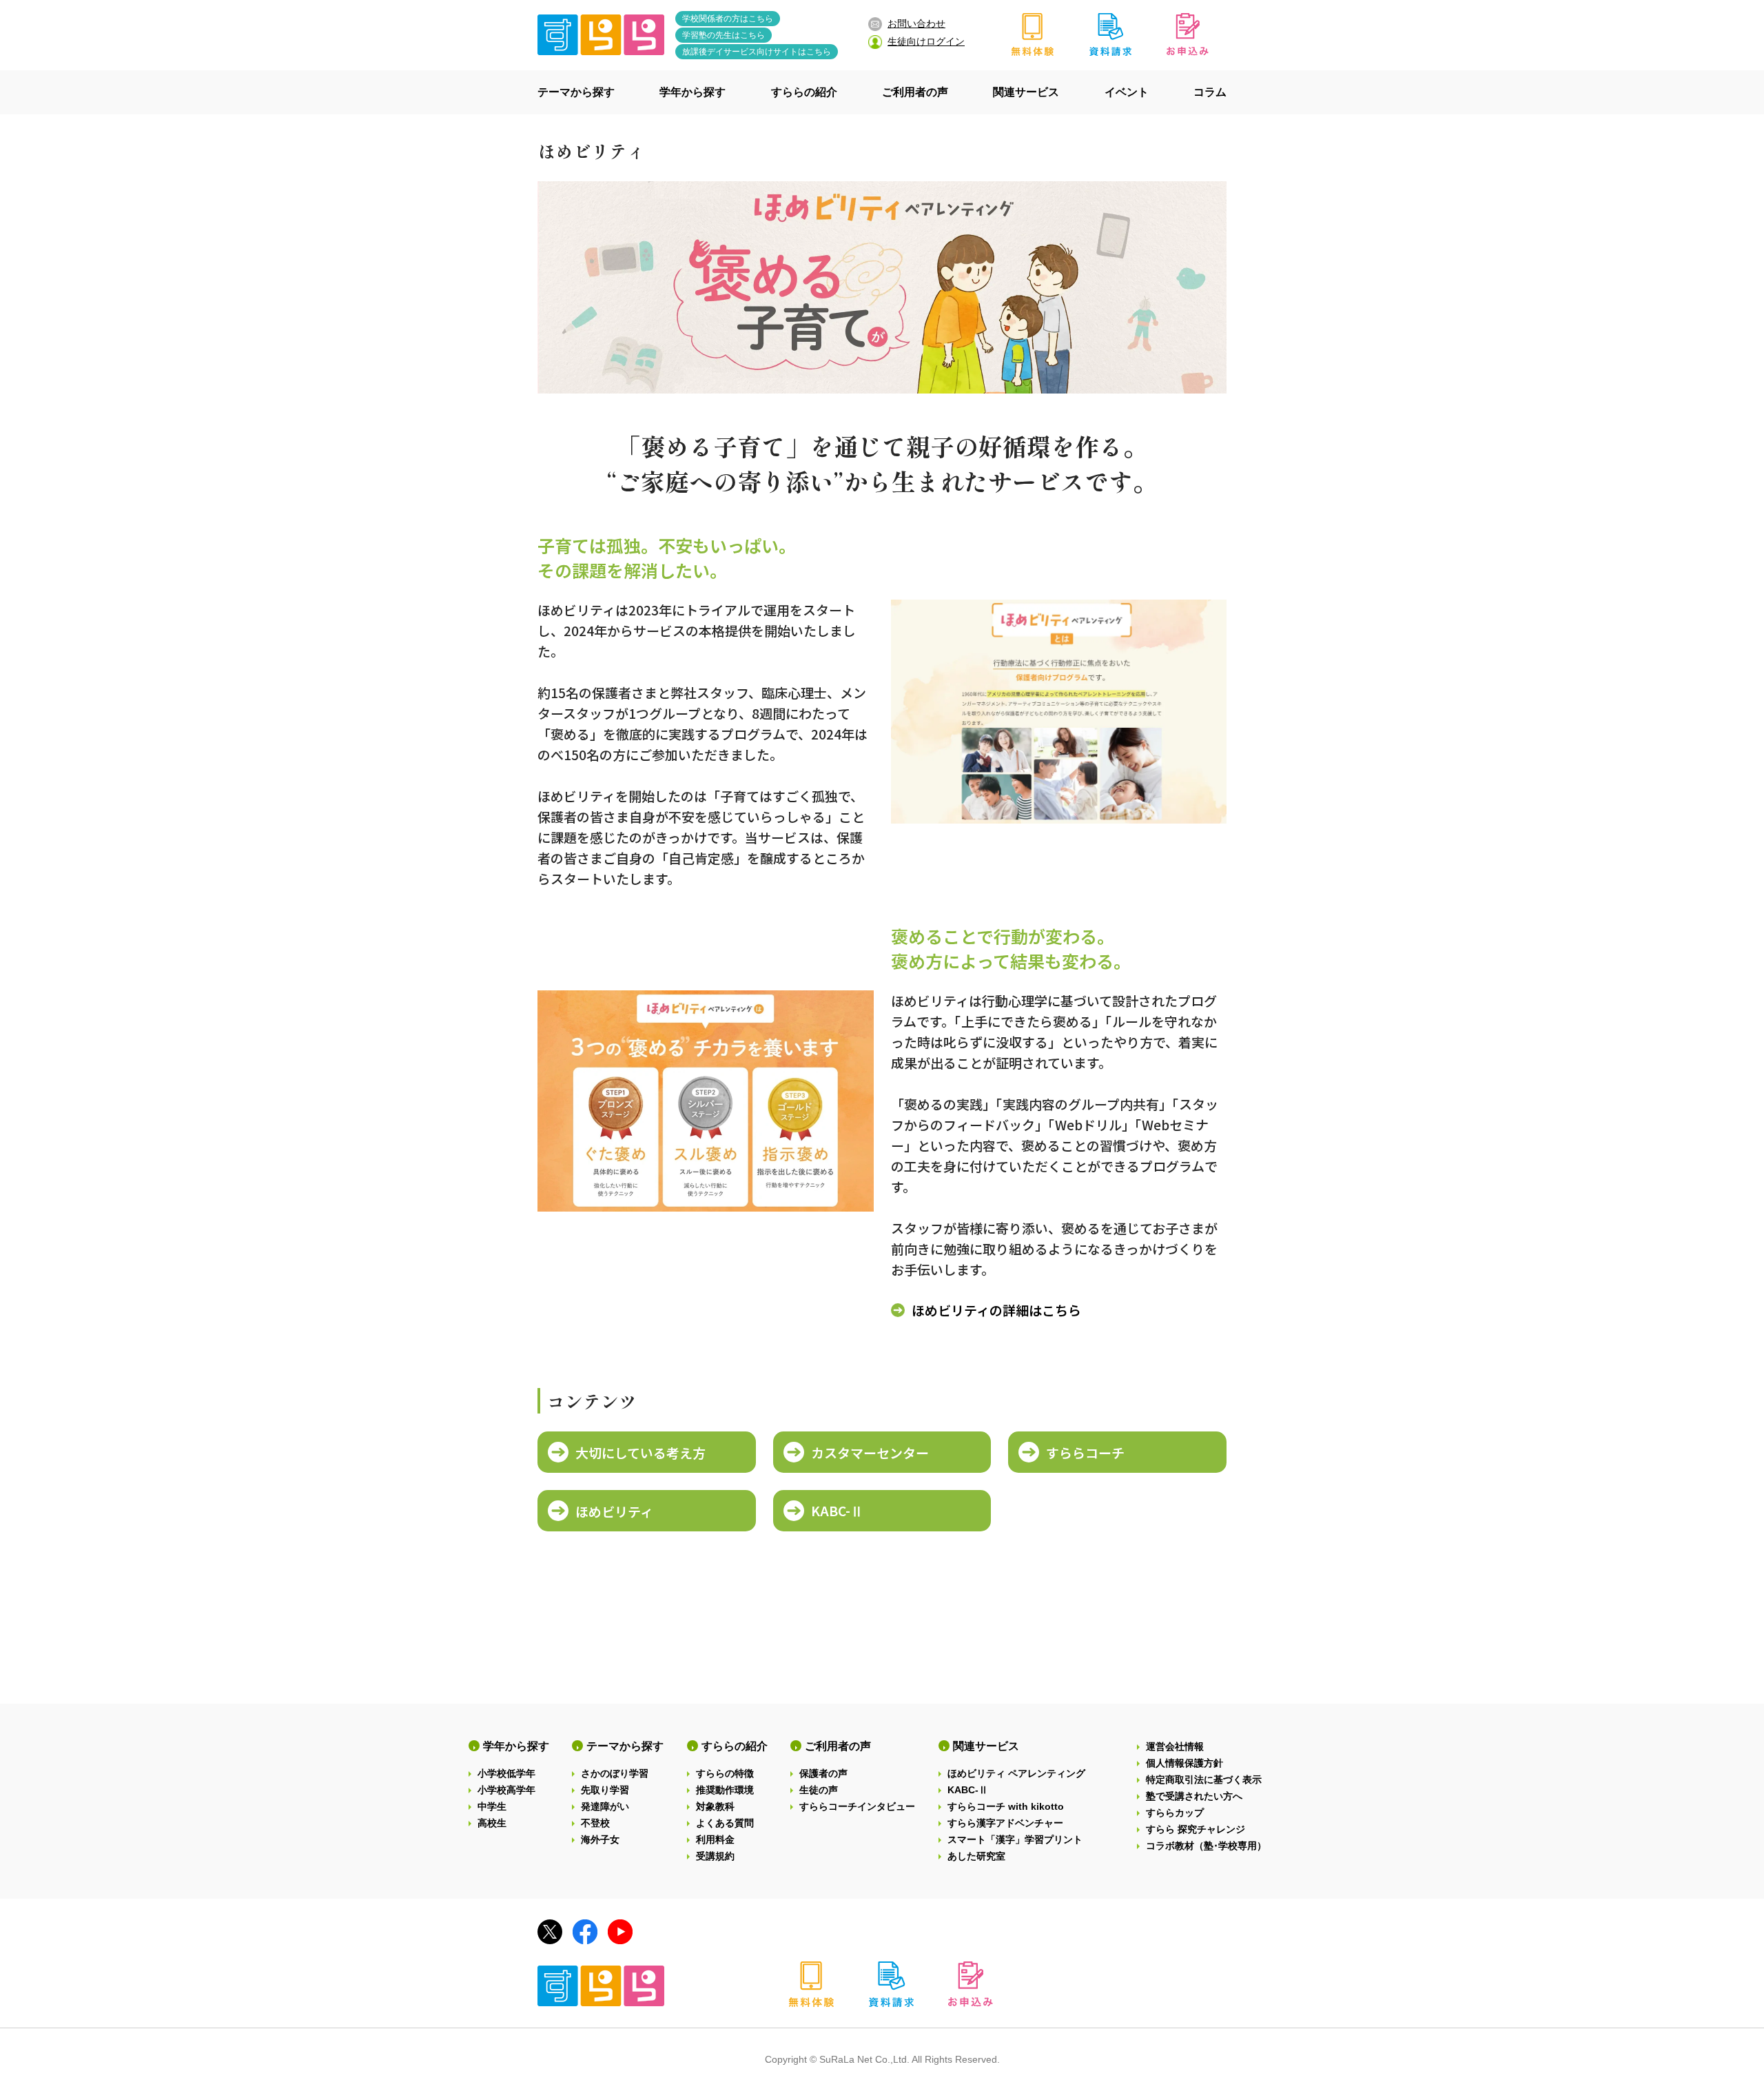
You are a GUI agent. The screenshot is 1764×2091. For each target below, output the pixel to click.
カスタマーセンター (870, 1452)
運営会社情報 (1175, 1746)
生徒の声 (819, 1790)
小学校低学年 (506, 1773)
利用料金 (715, 1839)
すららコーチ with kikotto (1006, 1806)
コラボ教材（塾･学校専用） (1206, 1846)
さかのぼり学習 (615, 1773)
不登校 (595, 1823)
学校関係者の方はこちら (728, 19)
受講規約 (715, 1856)
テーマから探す (625, 1746)
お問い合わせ (916, 23)
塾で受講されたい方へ (1194, 1796)
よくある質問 (725, 1823)
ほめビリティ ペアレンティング (1016, 1773)
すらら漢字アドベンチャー (1005, 1823)
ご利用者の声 (838, 1746)
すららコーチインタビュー (857, 1806)
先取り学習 (605, 1790)
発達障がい (605, 1806)
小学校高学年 (506, 1790)
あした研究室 (976, 1856)
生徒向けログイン (926, 41)
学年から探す (516, 1746)
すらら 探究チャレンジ (1196, 1829)
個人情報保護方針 (1184, 1763)
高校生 (492, 1823)
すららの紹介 (735, 1746)
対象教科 (715, 1806)
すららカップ (1175, 1813)
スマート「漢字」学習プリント (1015, 1839)
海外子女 (600, 1839)
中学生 (492, 1806)
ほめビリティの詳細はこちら (996, 1310)
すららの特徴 (725, 1773)
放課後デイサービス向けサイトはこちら (757, 52)
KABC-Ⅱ (837, 1510)
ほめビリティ (614, 1511)
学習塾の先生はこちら (724, 35)
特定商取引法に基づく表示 (1204, 1779)
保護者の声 (823, 1773)
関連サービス (986, 1746)
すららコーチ (1085, 1452)
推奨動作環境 (725, 1790)
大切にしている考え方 (640, 1452)
